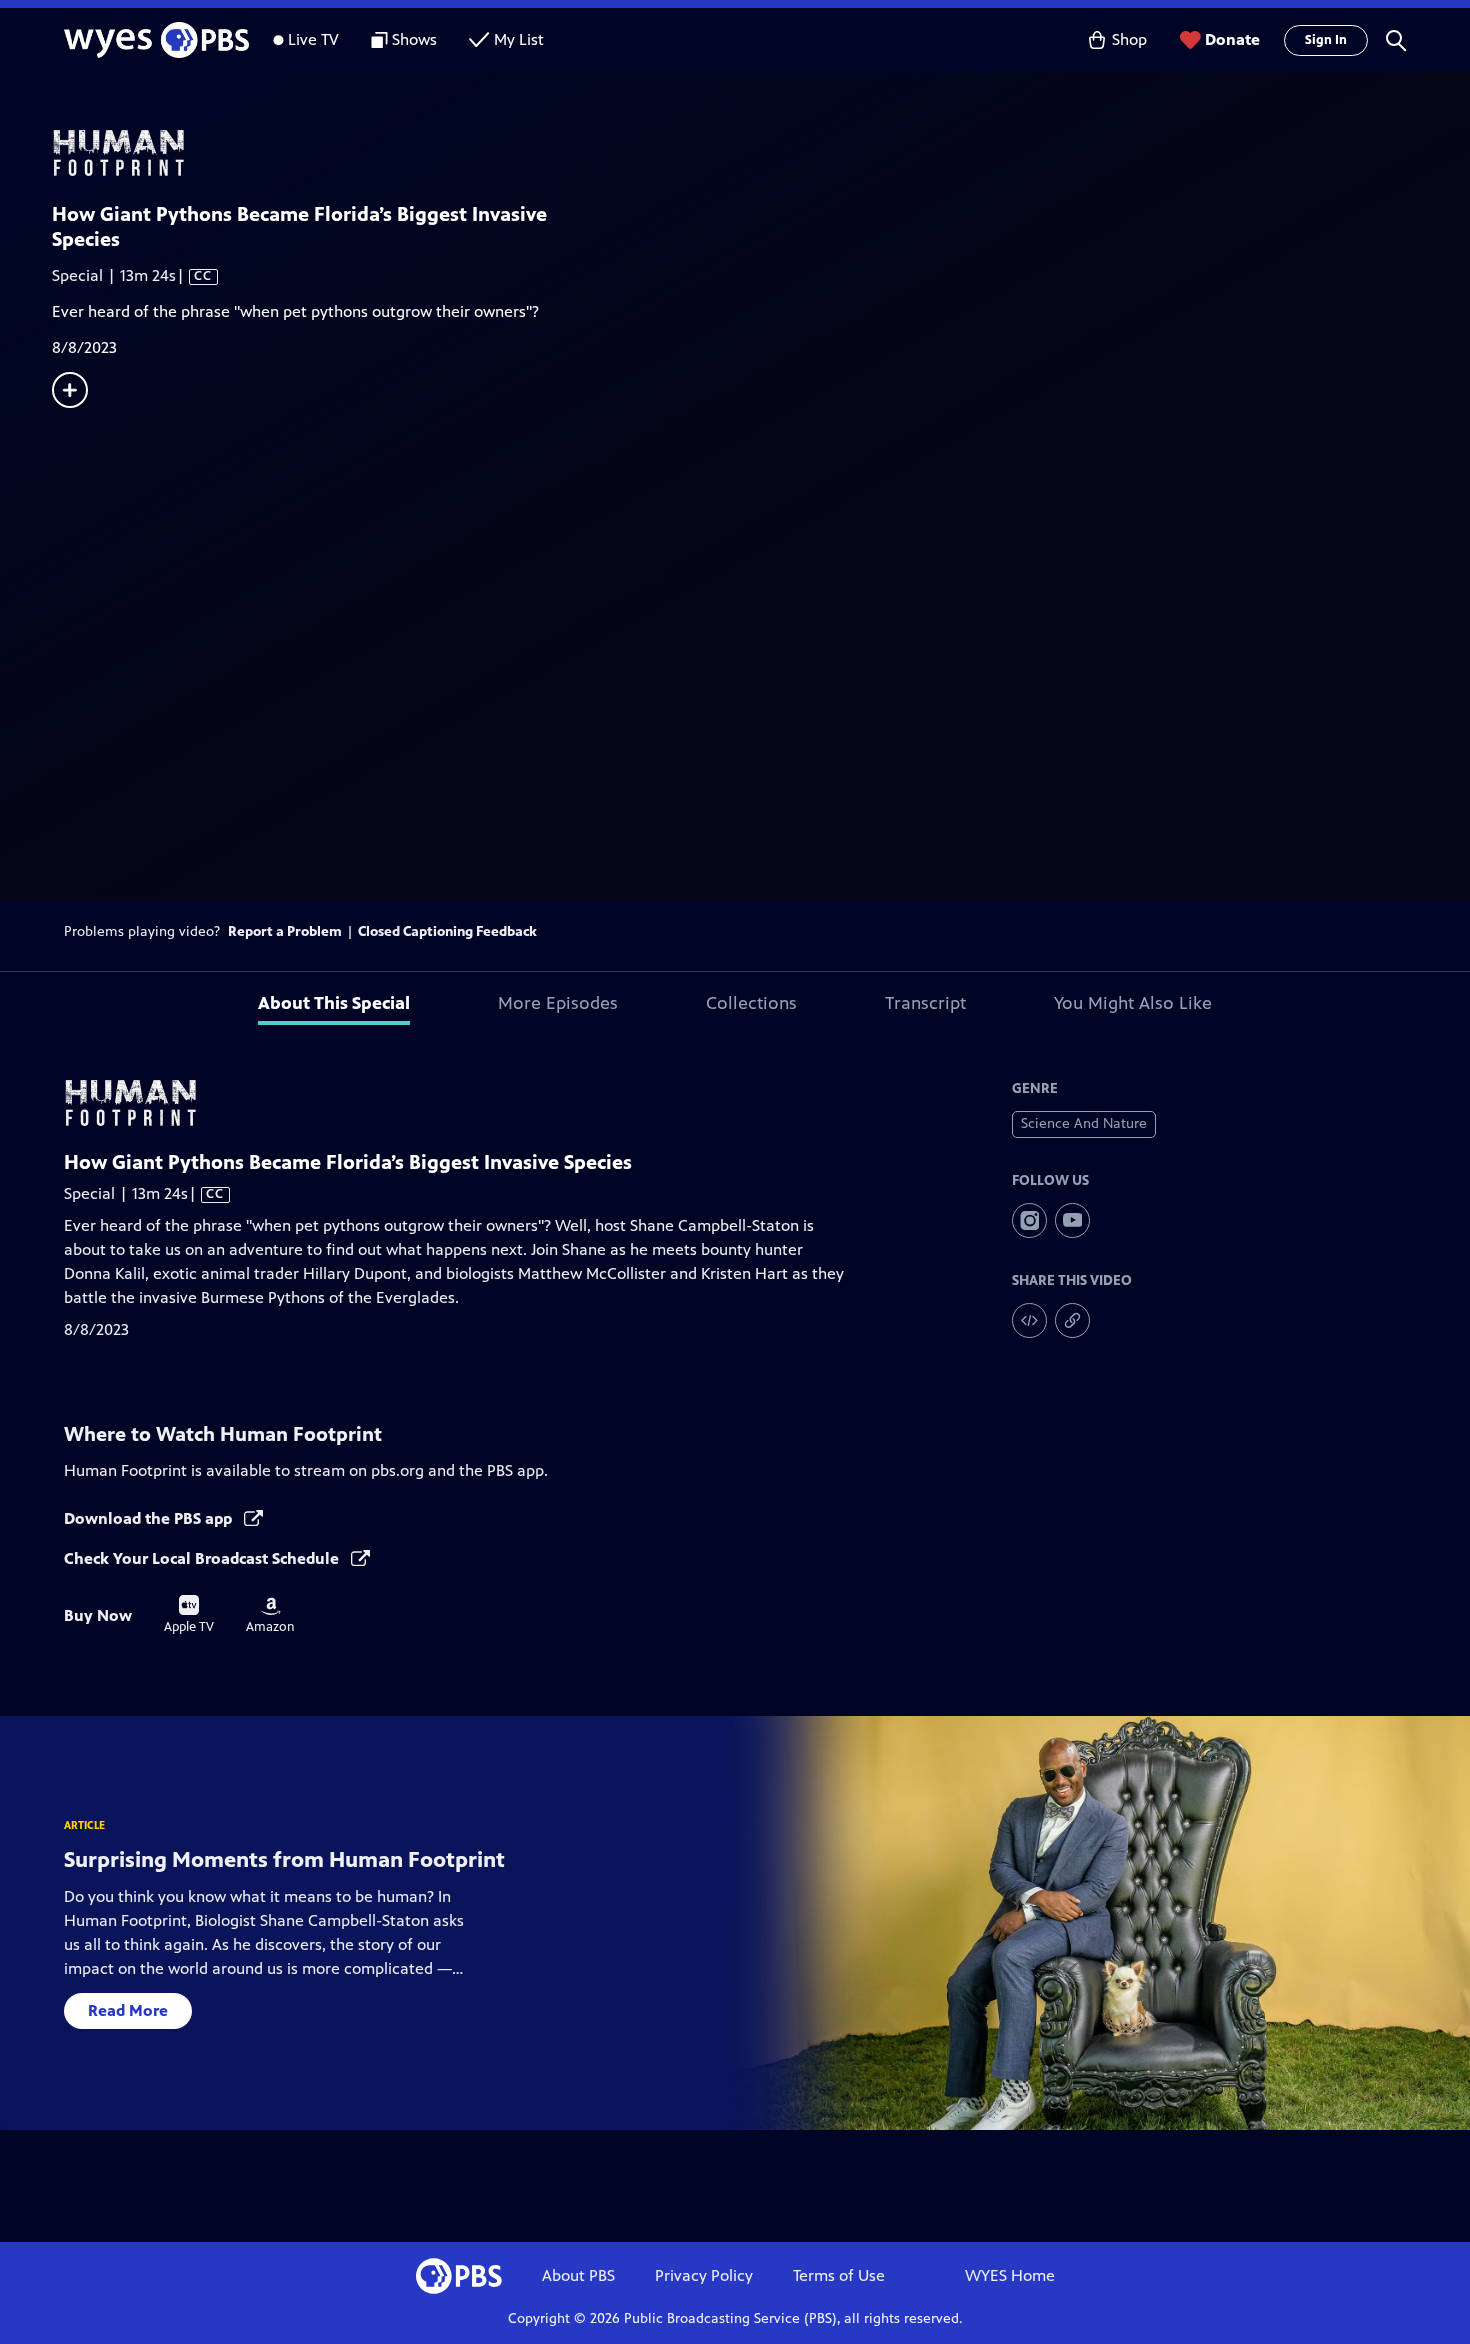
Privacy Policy (704, 2275)
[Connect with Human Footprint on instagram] (1029, 1220)
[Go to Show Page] (761, 153)
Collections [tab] (751, 1003)
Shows (414, 39)
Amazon (270, 1616)
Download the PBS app (150, 1518)
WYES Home (1010, 2275)
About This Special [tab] (334, 1003)
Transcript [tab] (925, 1003)
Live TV (313, 39)
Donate (1232, 39)
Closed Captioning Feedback (447, 931)
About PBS (578, 2275)
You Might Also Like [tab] (1133, 1003)
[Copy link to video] (1072, 1320)
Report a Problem (285, 931)
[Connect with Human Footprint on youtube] (1072, 1220)
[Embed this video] (1029, 1320)
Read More (128, 2010)
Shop (1129, 39)
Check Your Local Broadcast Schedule (203, 1558)
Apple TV (189, 1615)
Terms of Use (839, 2275)
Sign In (1326, 40)
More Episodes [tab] (558, 1003)
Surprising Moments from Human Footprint (284, 1859)
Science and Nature (1084, 1123)
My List (519, 39)
